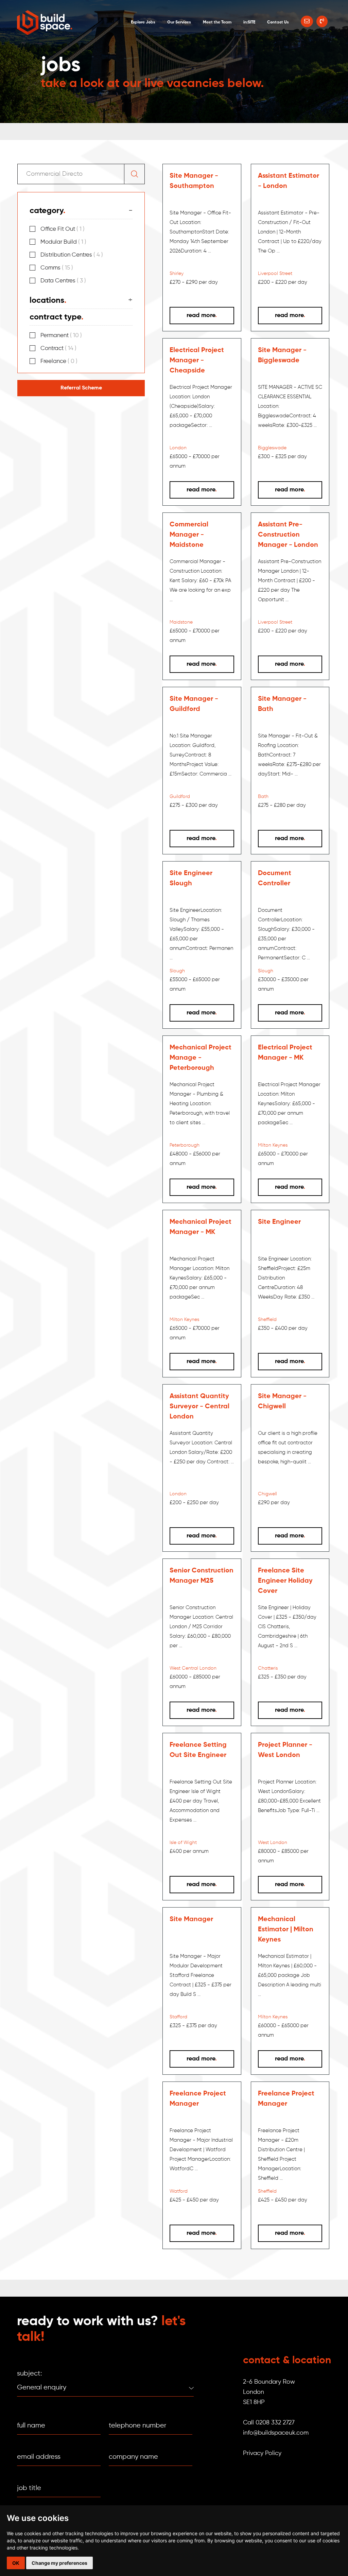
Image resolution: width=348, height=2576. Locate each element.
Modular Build (63, 242)
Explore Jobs (143, 22)
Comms (57, 268)
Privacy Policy (262, 2453)
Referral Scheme (81, 388)
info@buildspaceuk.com (276, 2433)
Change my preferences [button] (59, 2563)
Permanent (61, 336)
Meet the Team (217, 22)
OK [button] (16, 2563)
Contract (58, 349)
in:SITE (249, 22)
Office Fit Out (63, 229)
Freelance (59, 361)
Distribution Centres (72, 255)
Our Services (179, 22)
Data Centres (63, 281)
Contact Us (278, 22)
